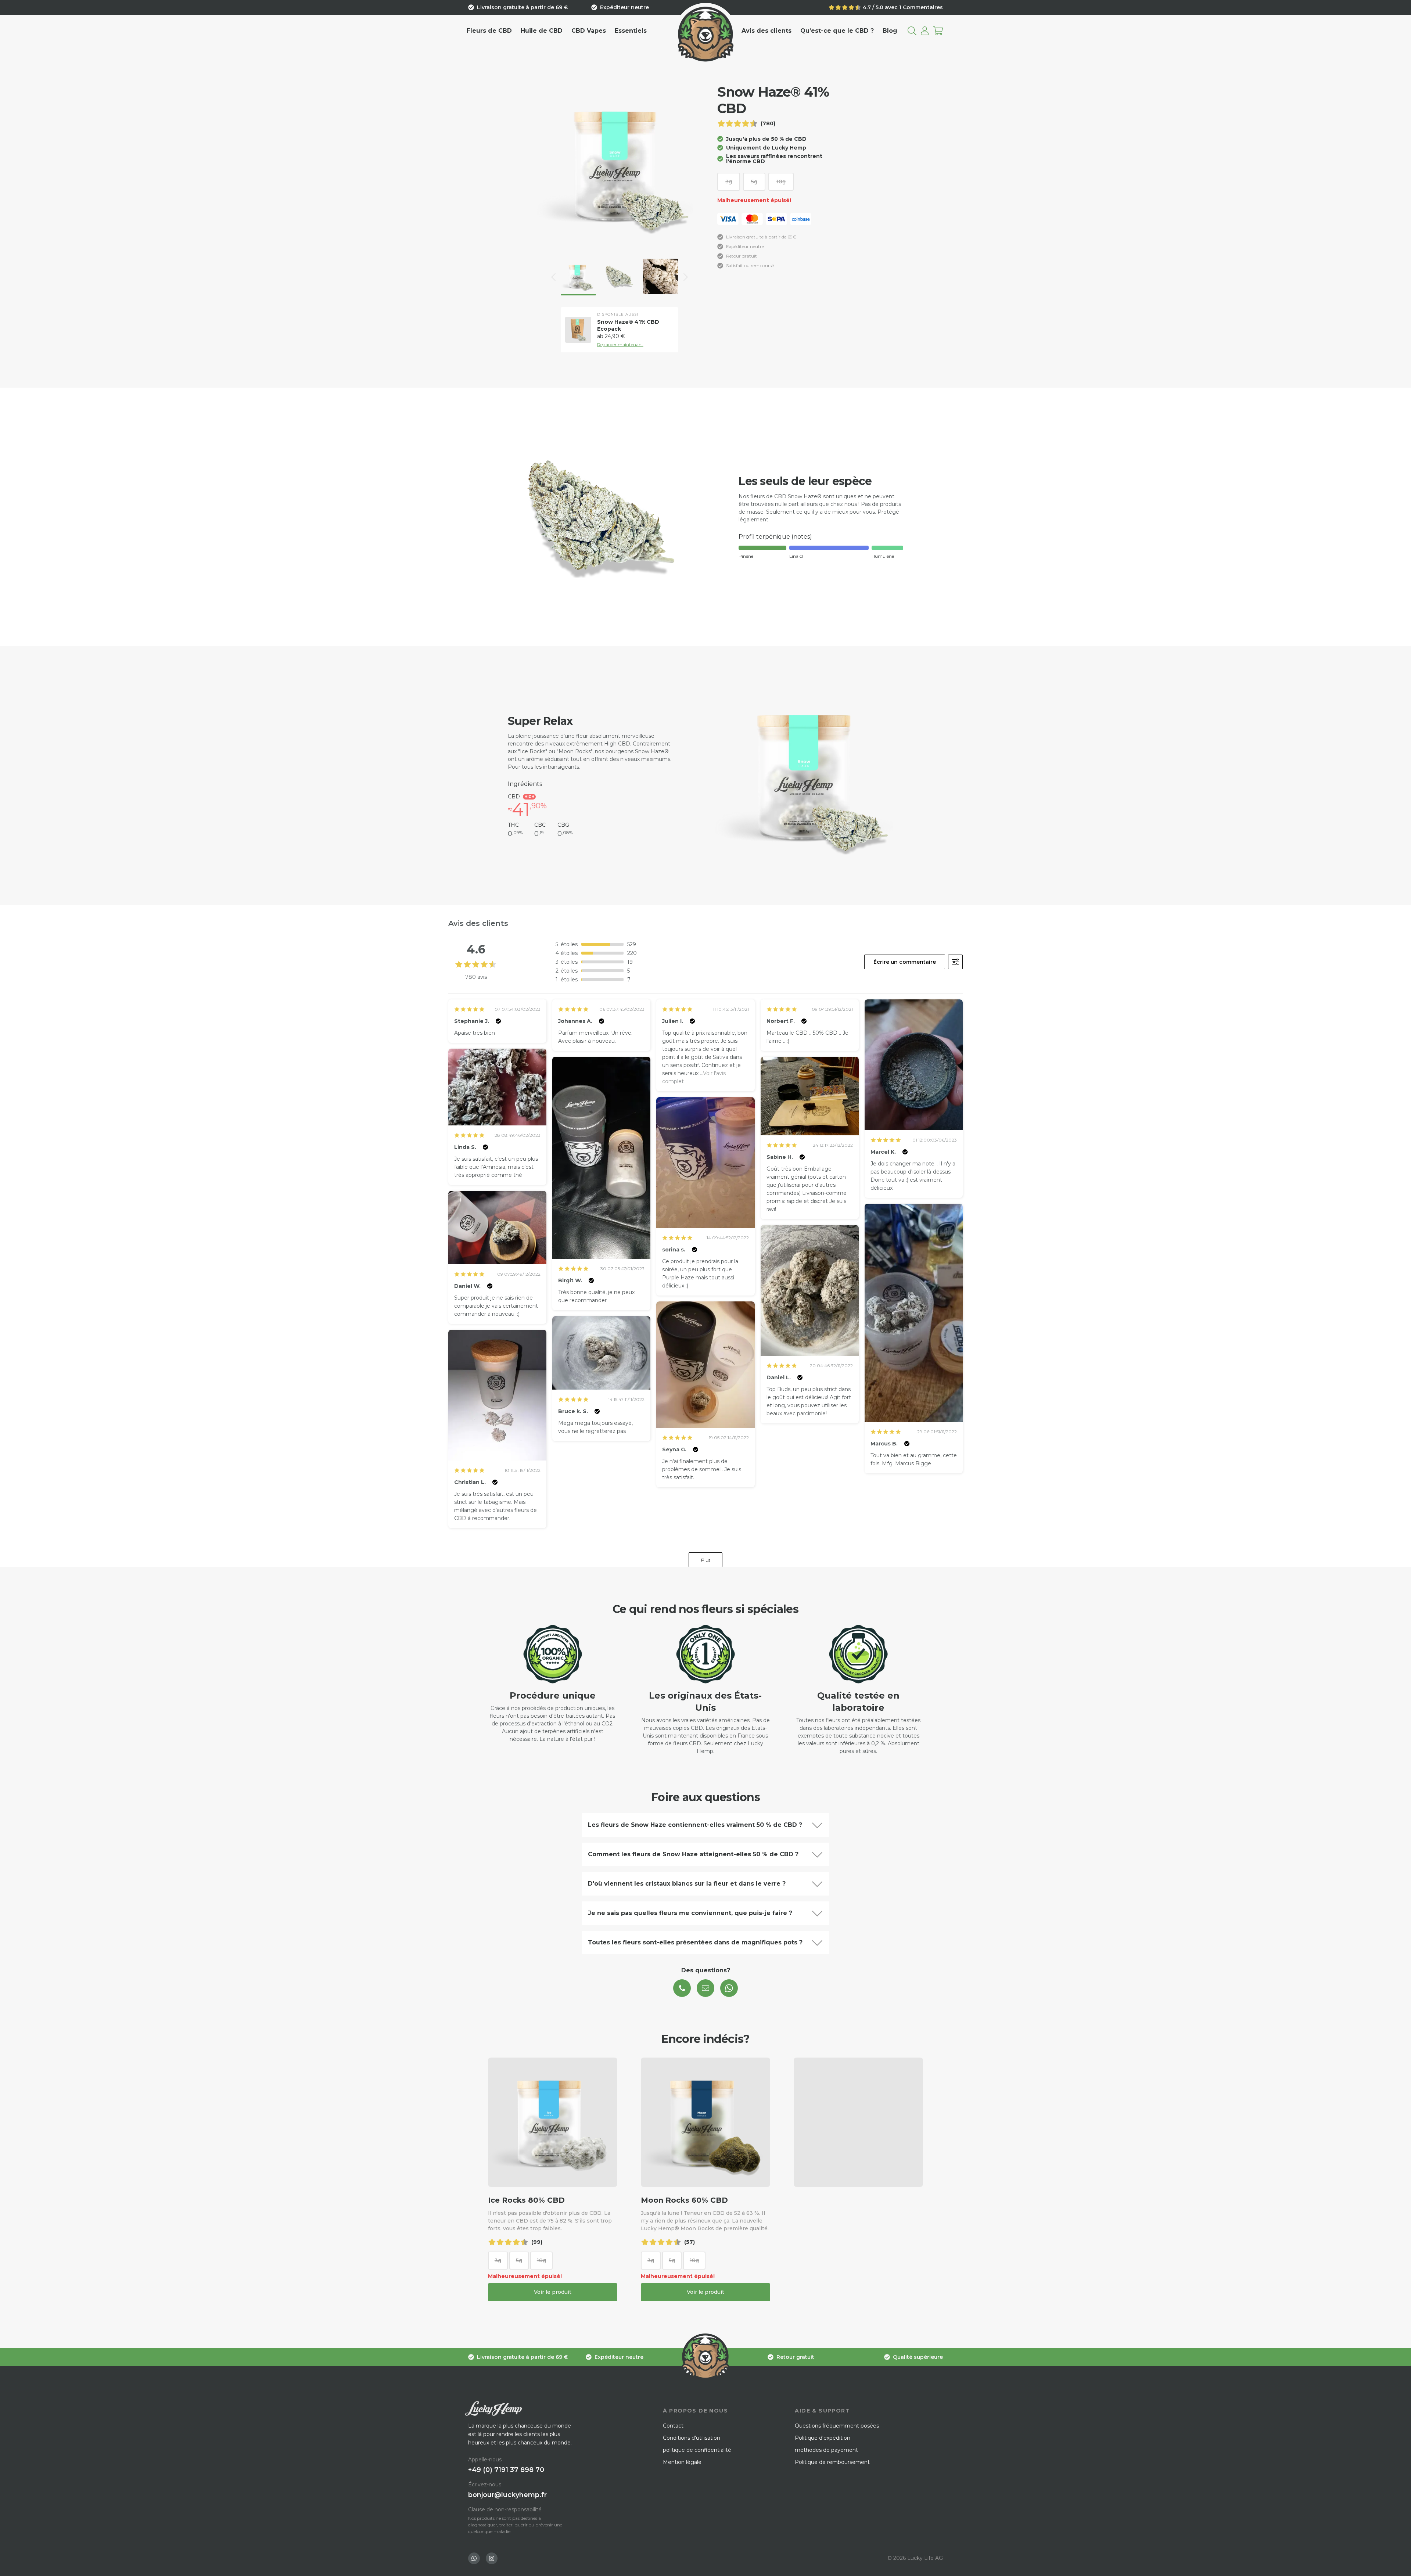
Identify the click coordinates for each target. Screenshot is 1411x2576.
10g (781, 182)
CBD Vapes (589, 31)
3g (729, 182)
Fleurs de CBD (489, 31)
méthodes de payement (826, 2450)
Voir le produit (553, 2292)
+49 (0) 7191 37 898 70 (506, 2470)
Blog (890, 31)
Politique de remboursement (832, 2462)
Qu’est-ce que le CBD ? (837, 31)
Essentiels (631, 31)
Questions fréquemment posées (837, 2426)
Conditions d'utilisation (692, 2438)
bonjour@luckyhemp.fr (507, 2495)
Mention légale (682, 2462)
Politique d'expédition (823, 2438)
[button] (553, 277)
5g (754, 182)
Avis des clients (766, 31)
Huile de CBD (542, 31)
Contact (673, 2426)
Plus (706, 1560)
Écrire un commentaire (905, 962)
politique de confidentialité (697, 2450)
